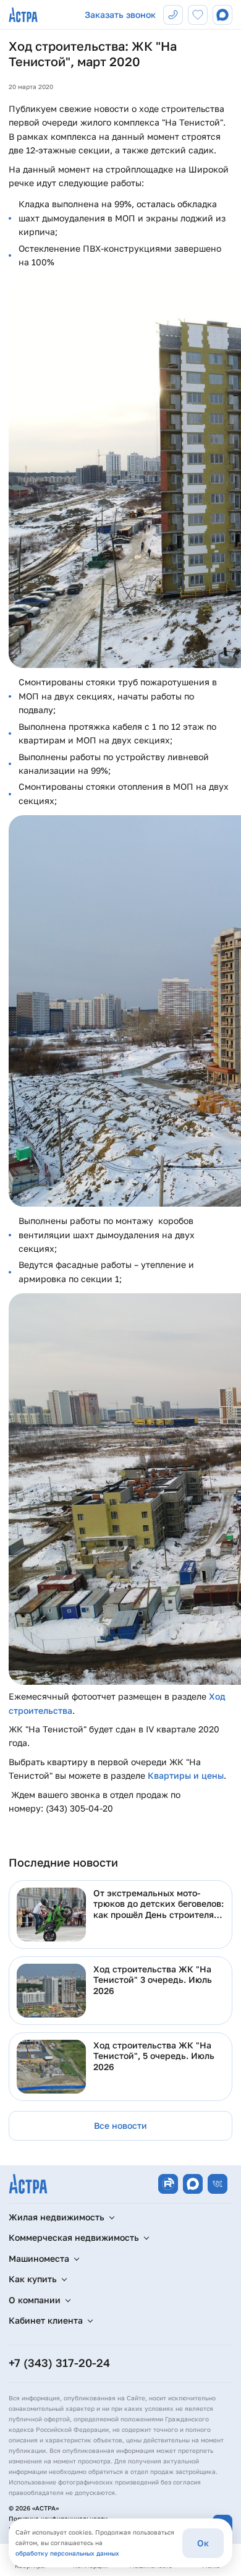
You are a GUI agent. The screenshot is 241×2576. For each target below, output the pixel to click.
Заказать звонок (120, 15)
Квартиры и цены (186, 1775)
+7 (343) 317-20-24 (59, 2363)
